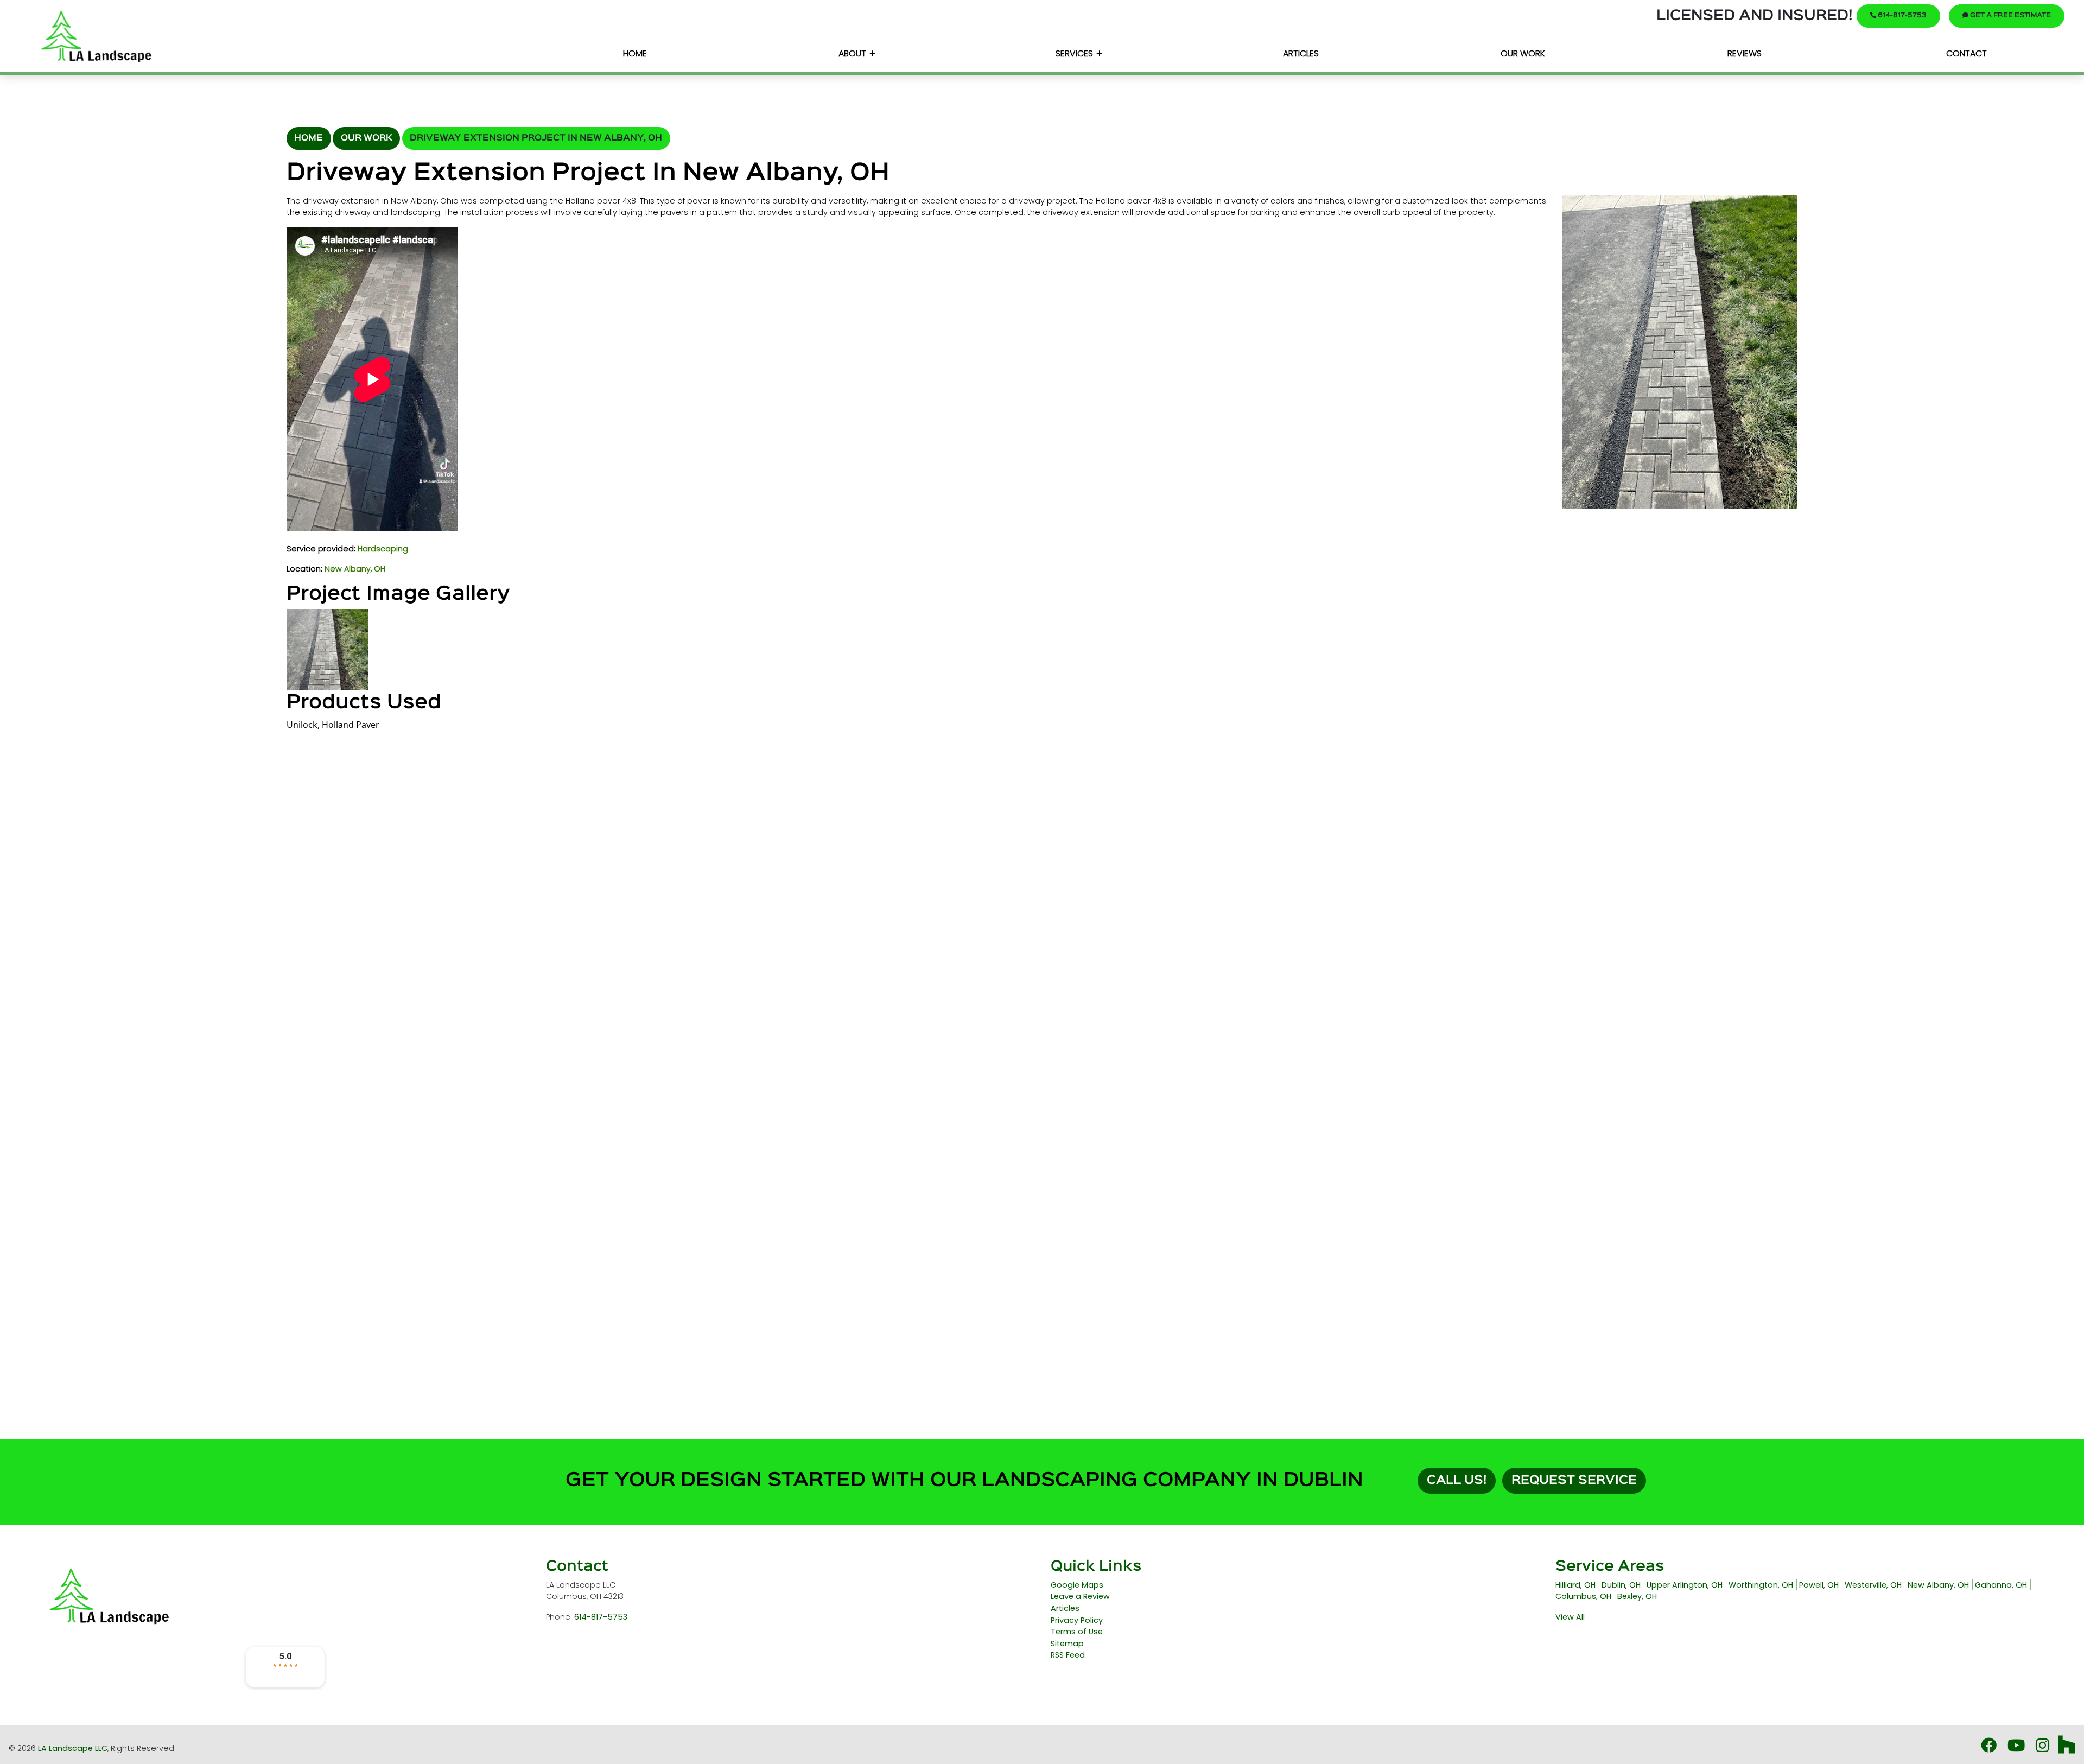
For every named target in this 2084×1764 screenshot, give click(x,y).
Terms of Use (1077, 1632)
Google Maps (1077, 1585)
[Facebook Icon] (1990, 1748)
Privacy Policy (1077, 1620)
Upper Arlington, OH (1685, 1585)
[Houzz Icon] (2067, 1748)
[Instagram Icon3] (2044, 1748)
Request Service (1574, 1481)
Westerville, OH (1873, 1585)
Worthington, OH (1761, 1585)
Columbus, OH (1583, 1596)
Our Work (367, 138)
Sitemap (1067, 1644)
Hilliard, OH (1575, 1585)
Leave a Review (1080, 1596)
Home (309, 138)
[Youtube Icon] (2017, 1748)
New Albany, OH (355, 569)
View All (1570, 1617)
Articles (1065, 1608)
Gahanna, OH (2001, 1585)
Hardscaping (383, 549)
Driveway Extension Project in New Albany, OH (536, 138)
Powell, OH (1819, 1585)
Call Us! (1457, 1481)
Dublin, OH (1621, 1585)
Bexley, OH (1637, 1596)
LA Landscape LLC (73, 1748)
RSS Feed (1068, 1655)
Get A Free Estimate (2010, 15)
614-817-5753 (1901, 15)
